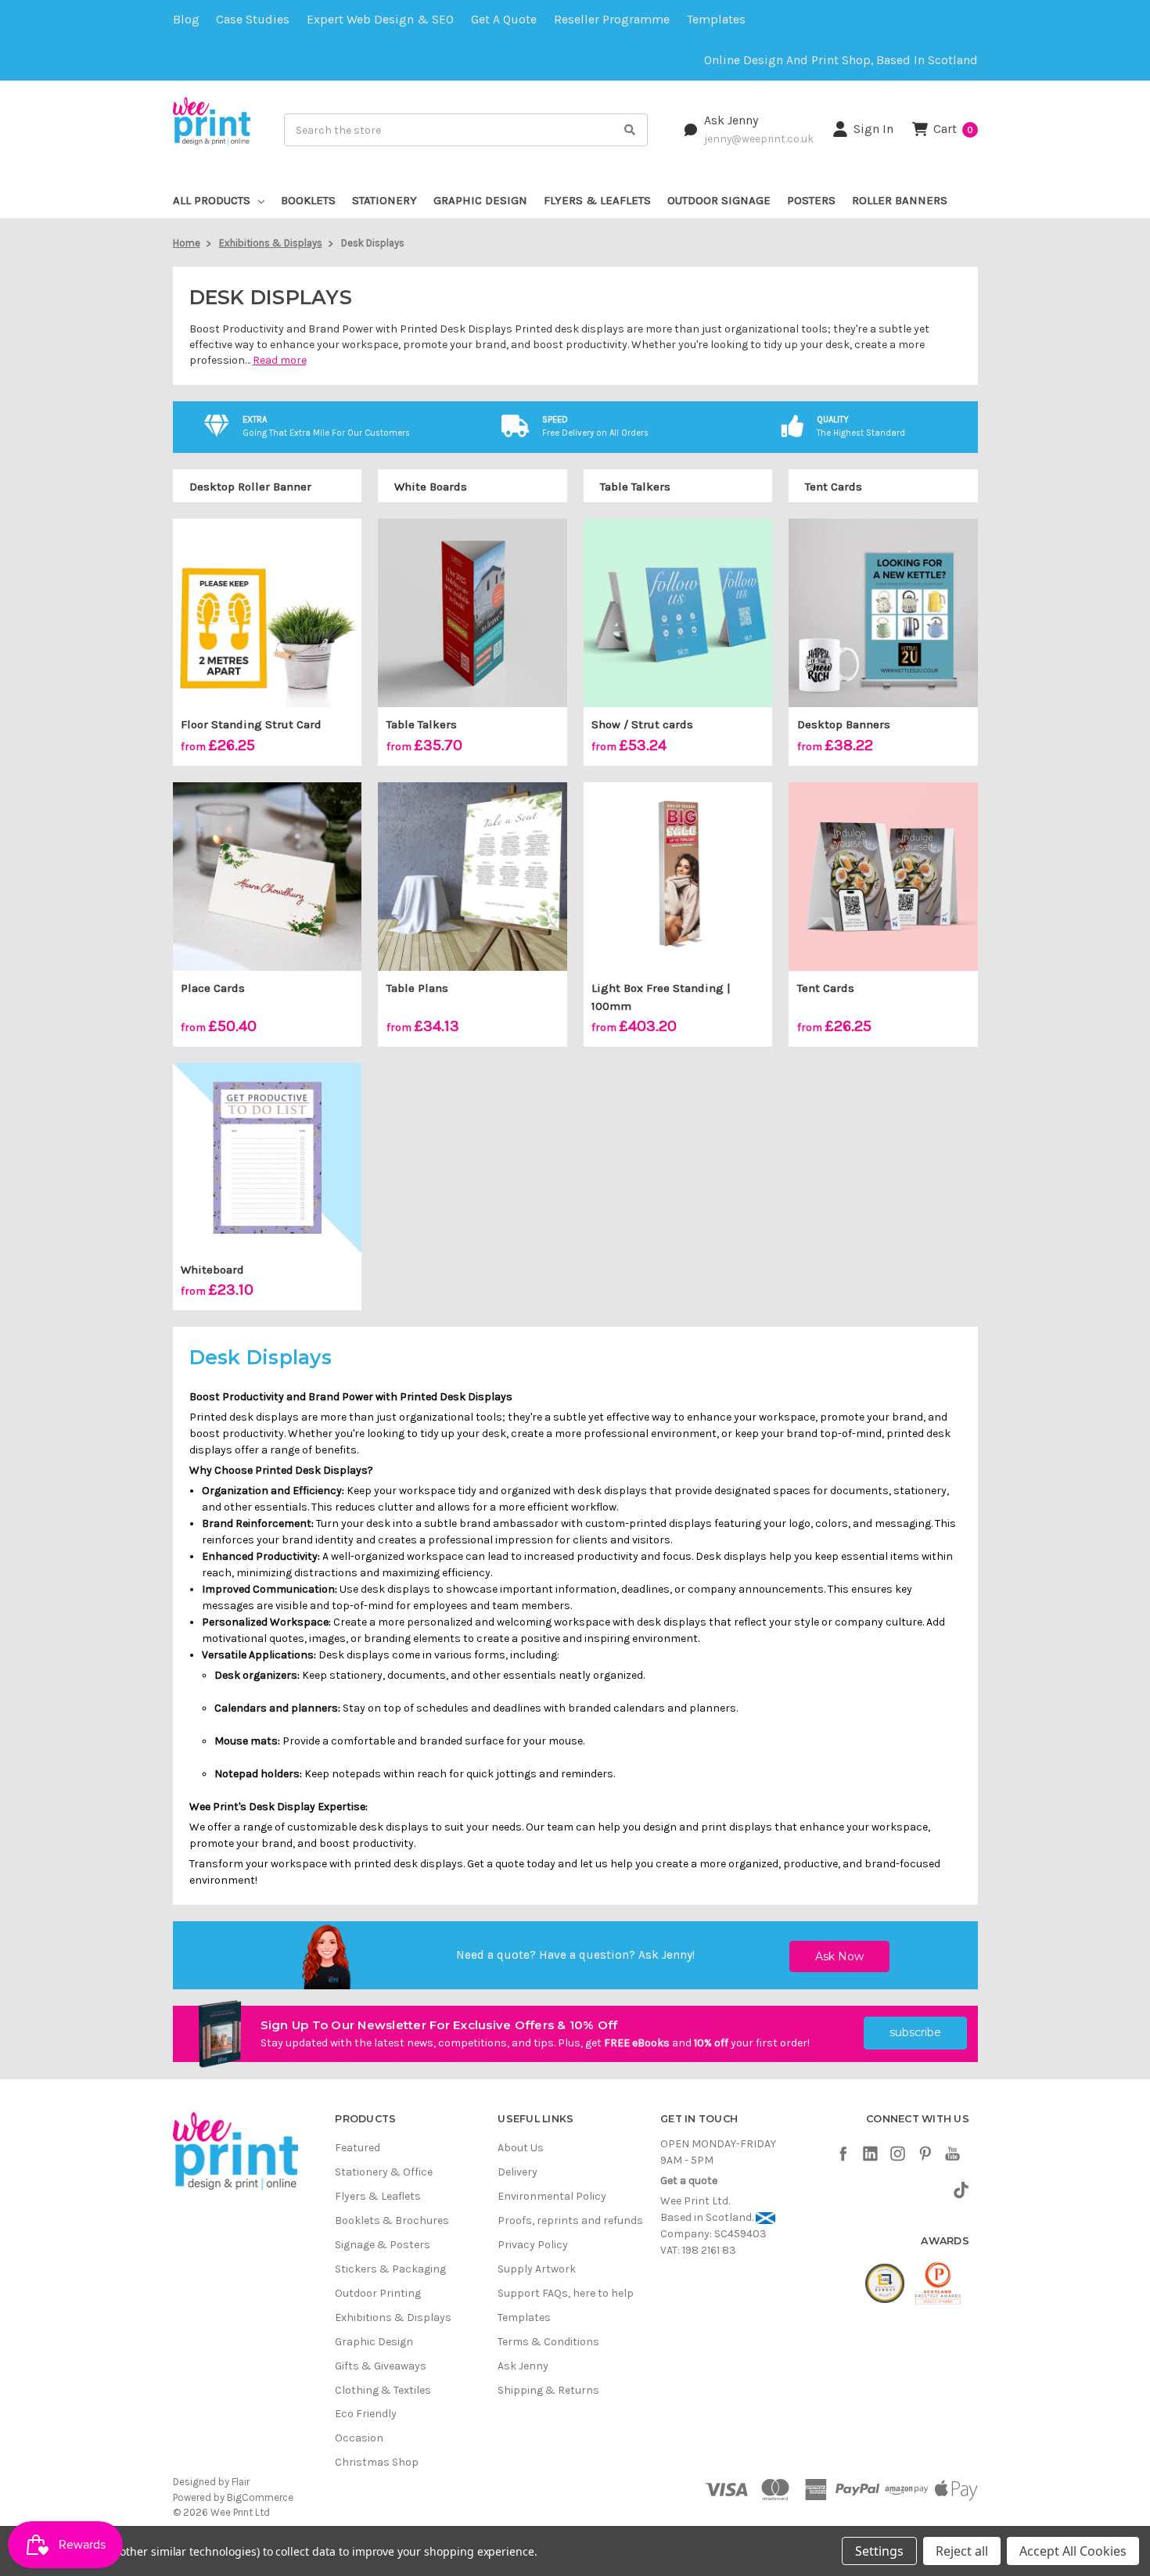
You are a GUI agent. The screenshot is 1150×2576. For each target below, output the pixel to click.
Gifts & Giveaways (381, 2366)
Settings (879, 2551)
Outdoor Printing (378, 2293)
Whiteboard (212, 1270)
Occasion (359, 2438)
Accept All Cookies (1073, 2551)
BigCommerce (260, 2497)
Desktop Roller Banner (250, 487)
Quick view (267, 613)
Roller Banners (900, 200)
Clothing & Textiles (383, 2390)
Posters (811, 200)
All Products (212, 200)
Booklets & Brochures (392, 2220)
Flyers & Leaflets (597, 200)
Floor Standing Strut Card (251, 724)
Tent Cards (834, 487)
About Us (521, 2148)
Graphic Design (480, 200)
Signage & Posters (383, 2245)
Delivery (517, 2172)
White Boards (431, 487)
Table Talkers (635, 487)
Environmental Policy (552, 2196)
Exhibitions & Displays (393, 2317)
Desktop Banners (844, 724)
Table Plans (417, 988)
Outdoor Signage (719, 200)
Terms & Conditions (548, 2342)
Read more (280, 360)
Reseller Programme (612, 20)
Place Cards (213, 988)
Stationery (385, 200)
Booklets (308, 200)
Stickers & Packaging (390, 2269)
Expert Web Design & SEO (380, 20)
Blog (186, 20)
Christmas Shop (377, 2462)
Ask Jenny (731, 120)
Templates (716, 20)
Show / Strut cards (642, 724)
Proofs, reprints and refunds (570, 2220)
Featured (358, 2148)
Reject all (962, 2551)
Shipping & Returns (548, 2390)
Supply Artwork (537, 2269)
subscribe (915, 2032)
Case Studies (253, 20)
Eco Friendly (366, 2414)
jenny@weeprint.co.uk (759, 138)
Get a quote (504, 20)
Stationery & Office (384, 2172)
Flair (241, 2482)
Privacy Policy (533, 2245)
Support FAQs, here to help (566, 2293)
